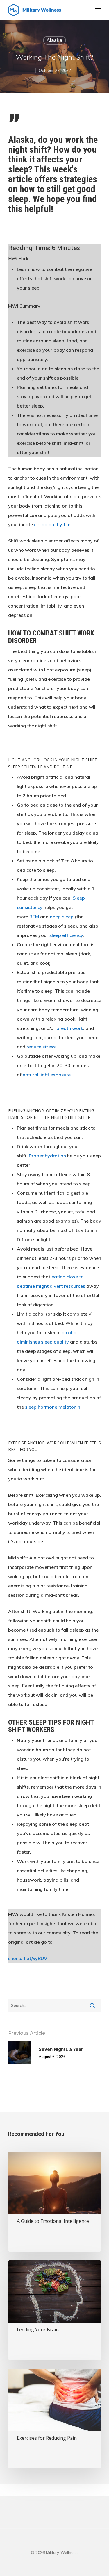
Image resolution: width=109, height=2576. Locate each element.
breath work (70, 1028)
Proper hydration (47, 1156)
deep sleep (62, 917)
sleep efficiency (66, 935)
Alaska (54, 40)
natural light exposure (47, 1075)
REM (34, 917)
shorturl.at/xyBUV (28, 1958)
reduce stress (41, 1047)
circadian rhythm (52, 524)
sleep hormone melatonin (53, 1407)
